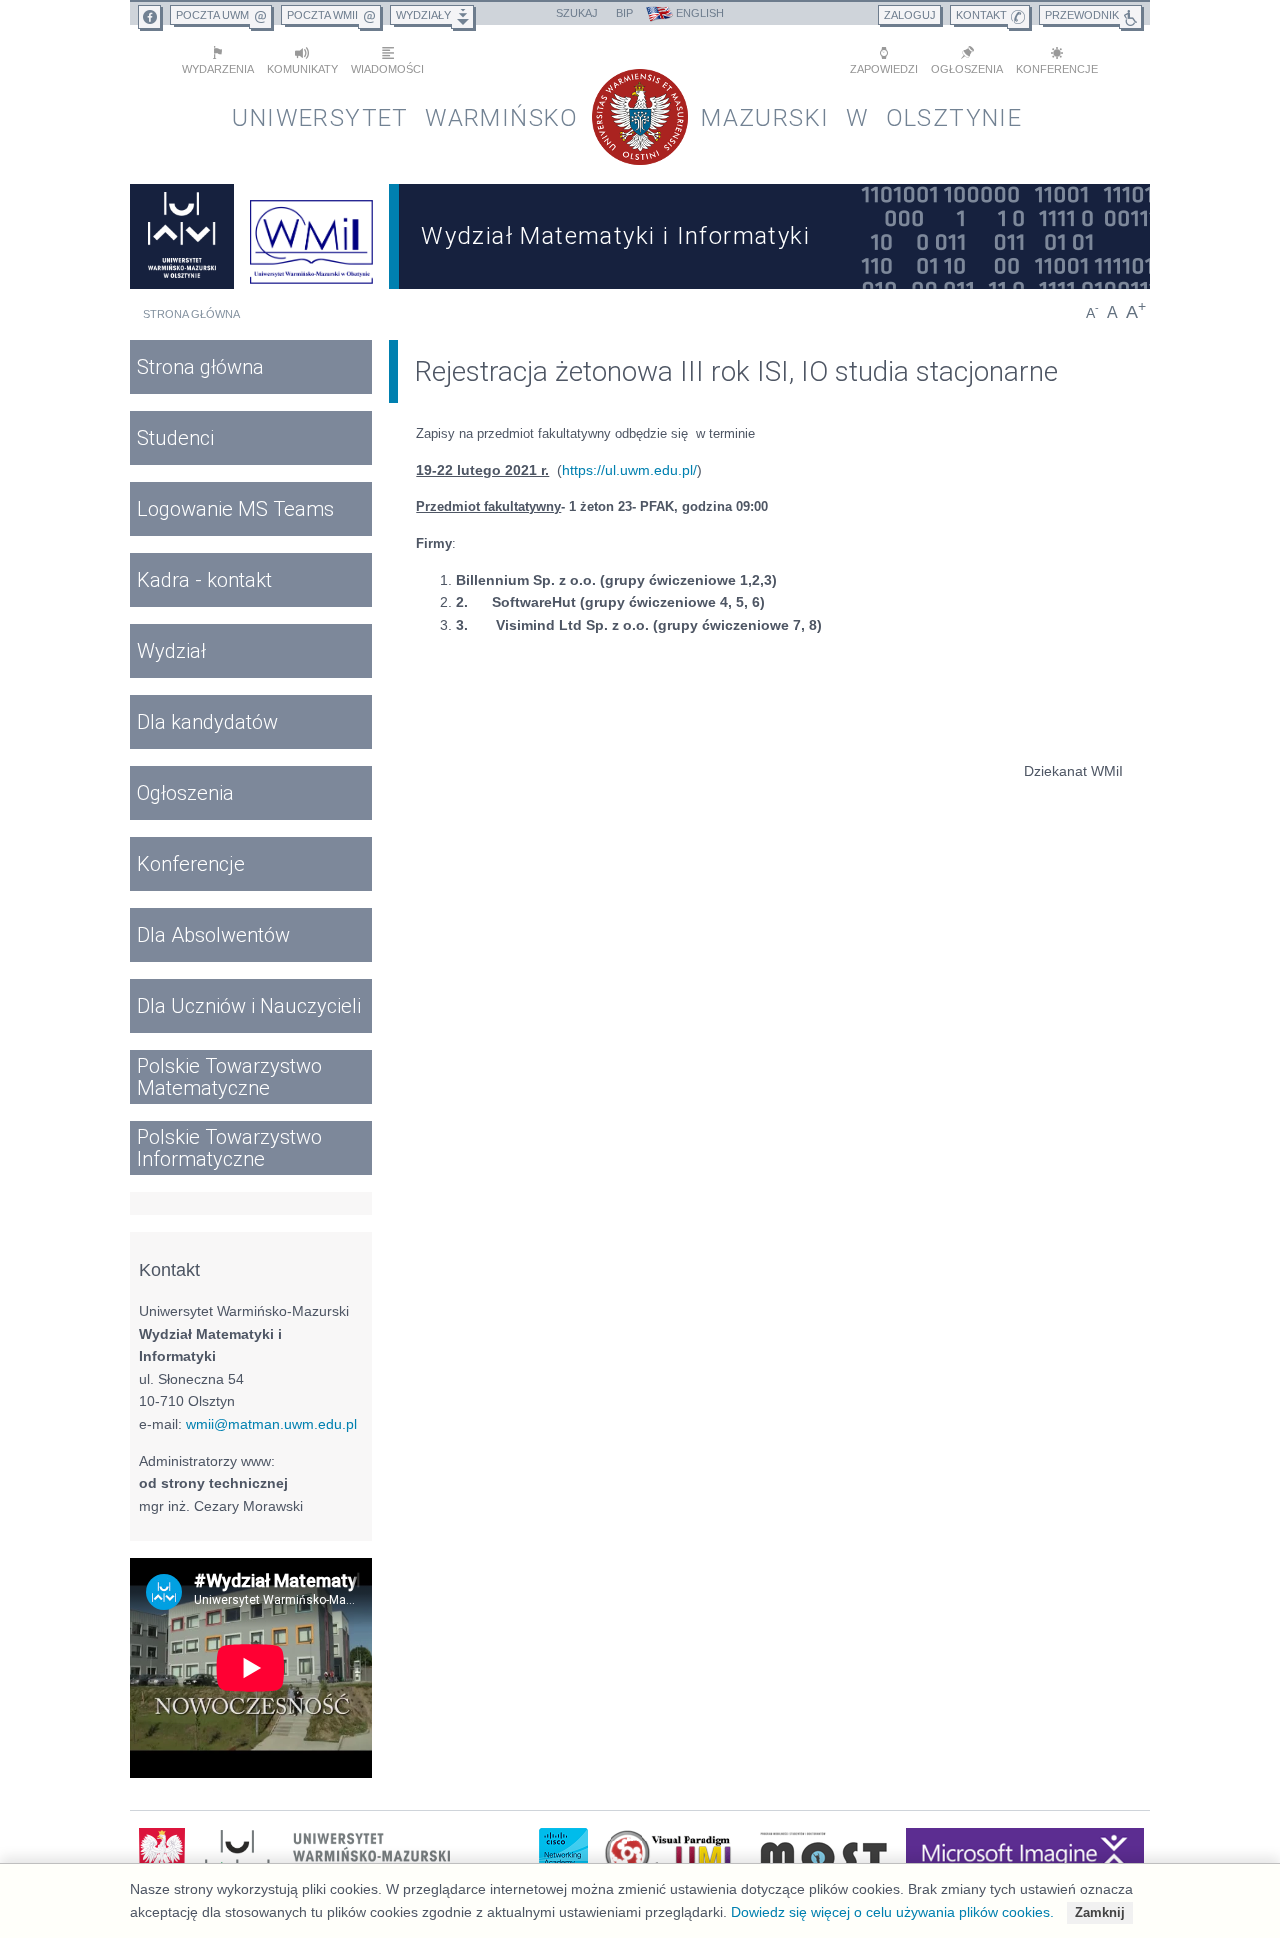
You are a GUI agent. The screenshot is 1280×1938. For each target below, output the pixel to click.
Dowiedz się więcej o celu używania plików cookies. (892, 1912)
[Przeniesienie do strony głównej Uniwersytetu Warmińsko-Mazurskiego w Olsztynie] (182, 236)
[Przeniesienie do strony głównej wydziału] (312, 236)
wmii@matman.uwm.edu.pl (271, 1424)
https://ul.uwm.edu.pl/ (629, 470)
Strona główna (191, 314)
